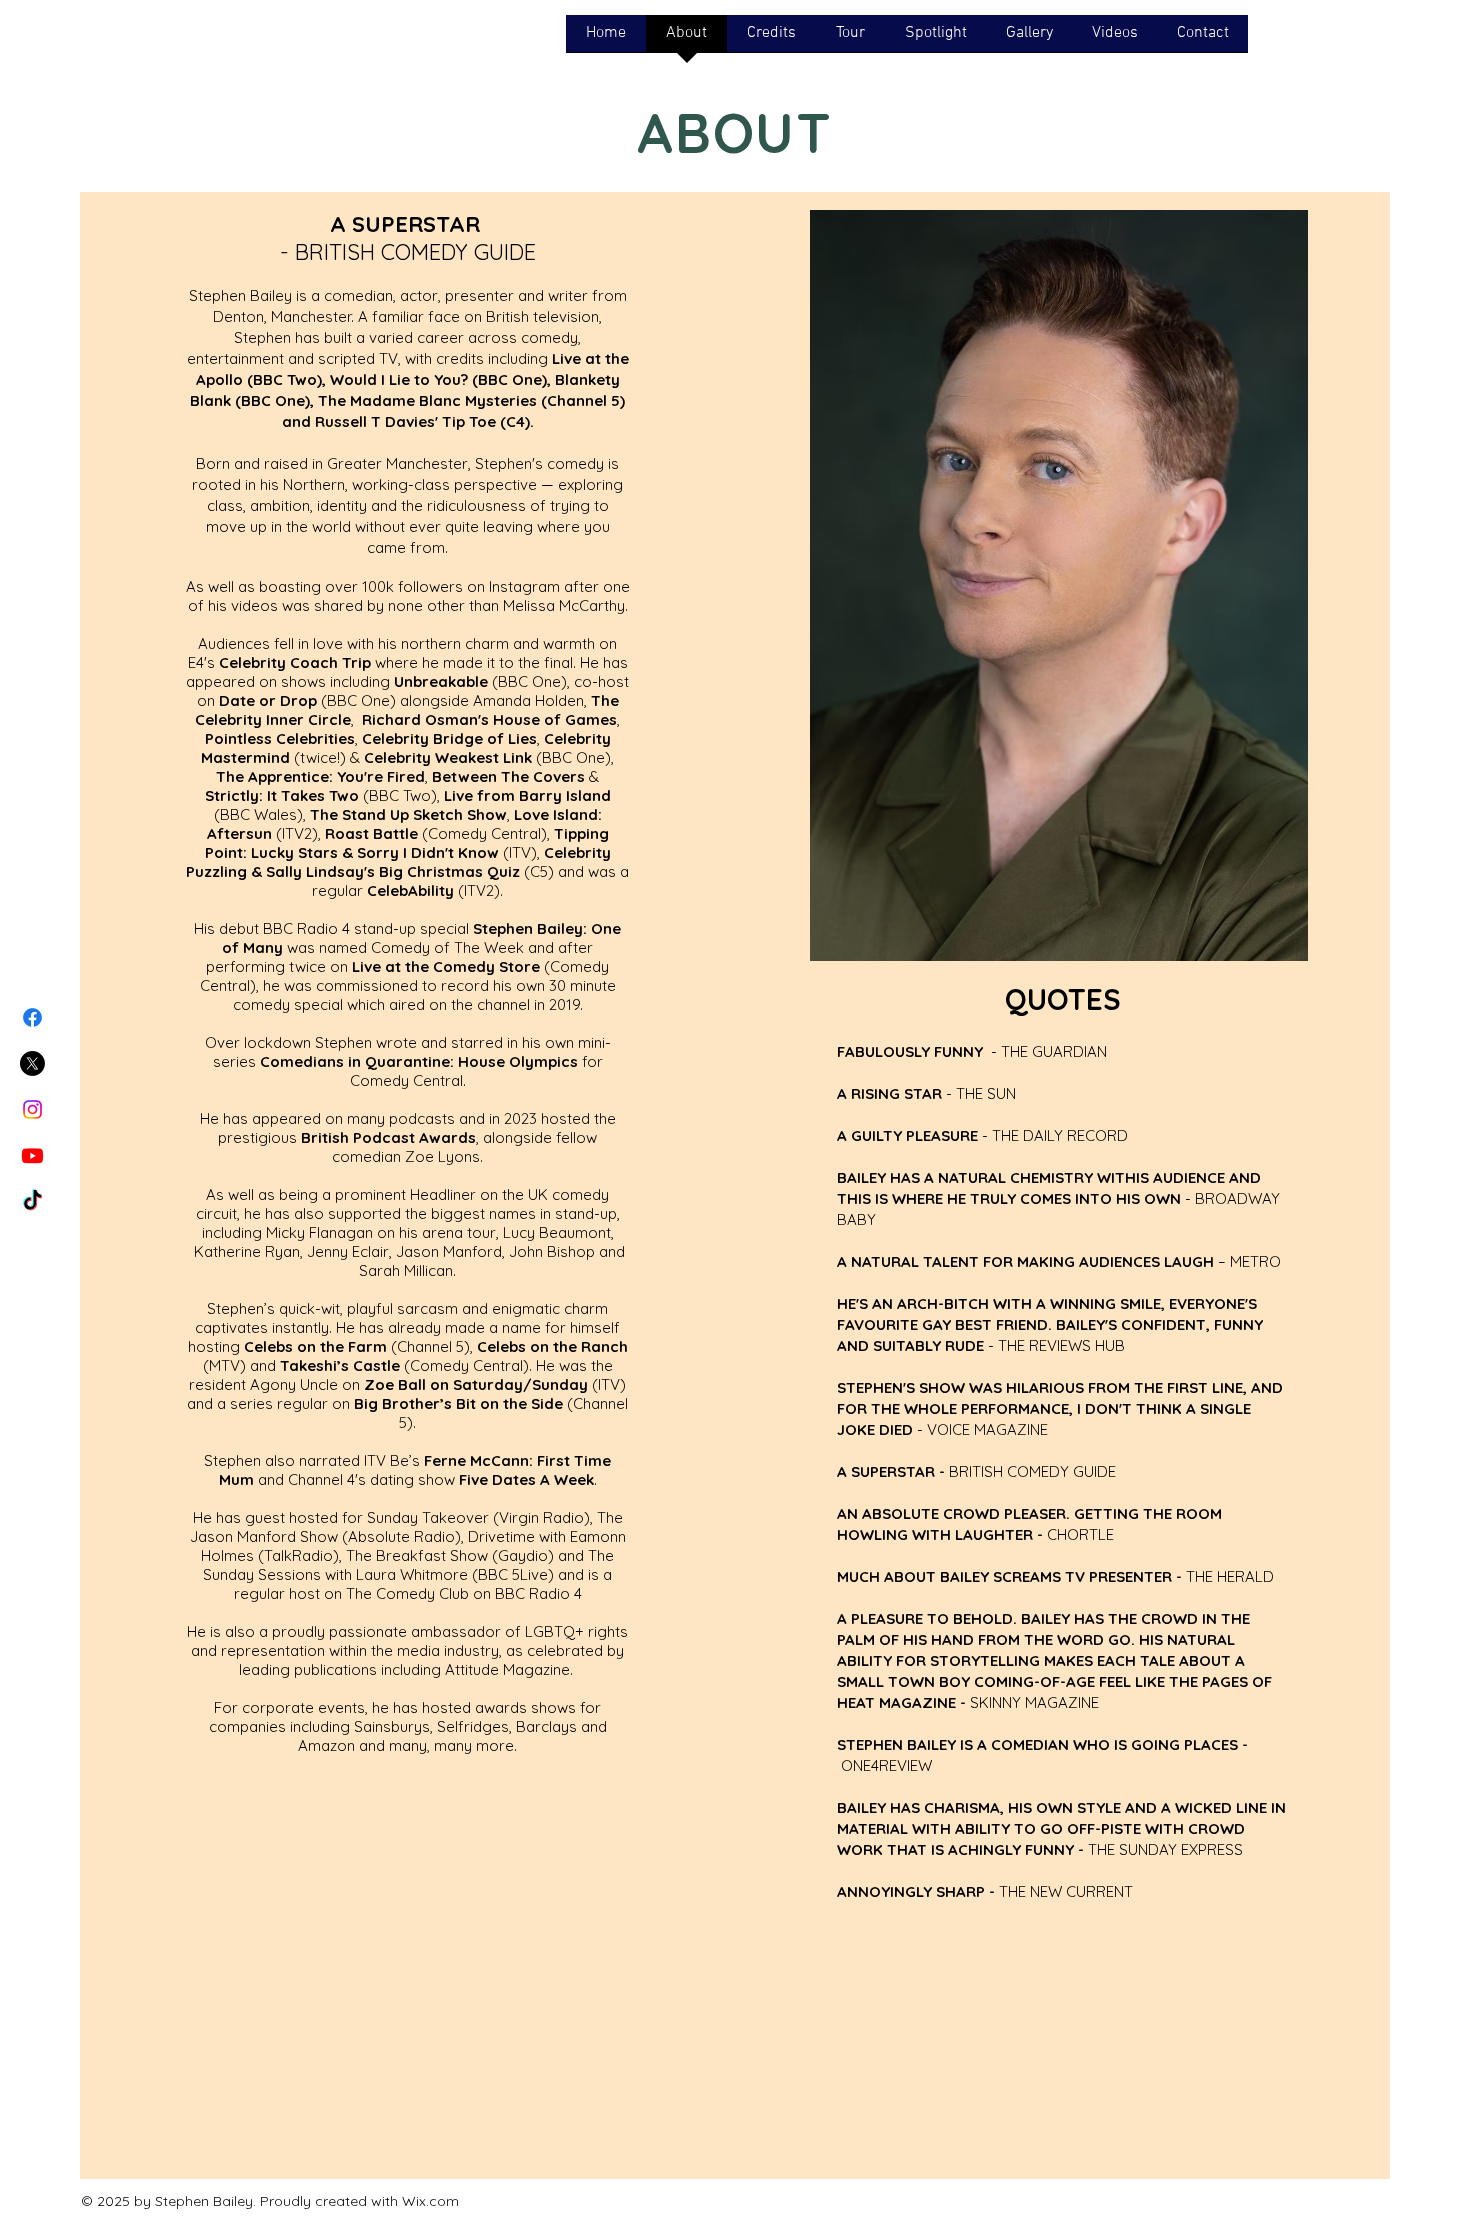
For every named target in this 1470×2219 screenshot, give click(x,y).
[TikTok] (32, 1201)
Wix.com (430, 2201)
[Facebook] (32, 1017)
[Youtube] (32, 1155)
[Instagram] (32, 1109)
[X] (32, 1063)
